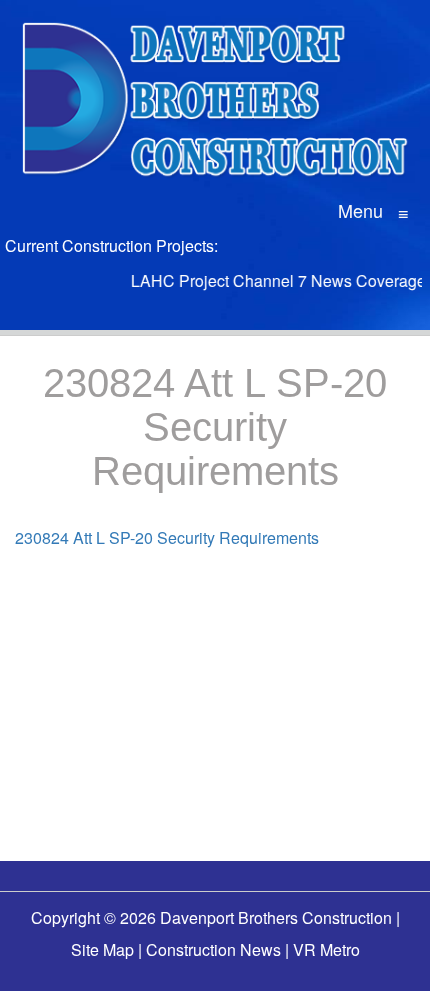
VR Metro (326, 949)
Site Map (102, 949)
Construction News (213, 949)
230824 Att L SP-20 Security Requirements (167, 537)
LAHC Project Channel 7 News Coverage (273, 280)
